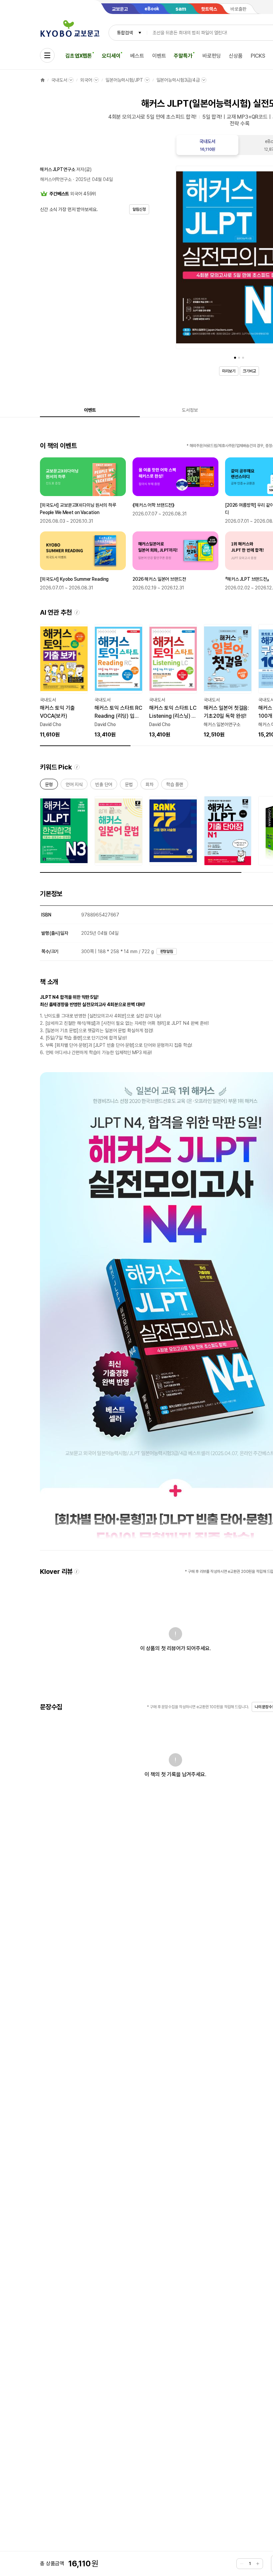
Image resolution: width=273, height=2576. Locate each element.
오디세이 (111, 56)
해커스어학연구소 (56, 179)
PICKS (258, 56)
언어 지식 (74, 786)
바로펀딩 (212, 56)
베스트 (137, 56)
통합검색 (125, 33)
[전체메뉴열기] (47, 55)
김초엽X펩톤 (79, 56)
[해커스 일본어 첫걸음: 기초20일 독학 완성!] (228, 681)
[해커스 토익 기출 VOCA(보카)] (64, 681)
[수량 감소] (242, 2564)
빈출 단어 (104, 786)
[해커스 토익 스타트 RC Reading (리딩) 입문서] (119, 681)
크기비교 (249, 371)
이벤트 (159, 56)
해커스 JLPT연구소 (57, 169)
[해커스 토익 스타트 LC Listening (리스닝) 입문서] (173, 681)
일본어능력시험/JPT (124, 80)
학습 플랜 (175, 786)
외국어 (86, 80)
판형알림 (167, 951)
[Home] (43, 80)
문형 (49, 786)
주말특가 (183, 56)
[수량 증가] (258, 2564)
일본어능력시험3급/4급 (178, 80)
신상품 (236, 56)
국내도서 (59, 80)
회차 (149, 786)
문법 (129, 786)
